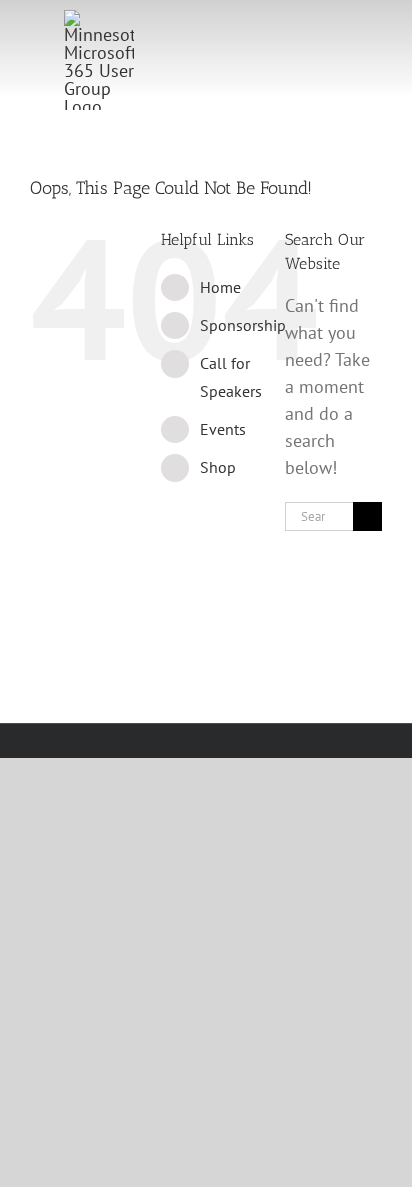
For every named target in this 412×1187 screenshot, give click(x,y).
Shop (218, 467)
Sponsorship (243, 325)
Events (223, 429)
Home (220, 287)
